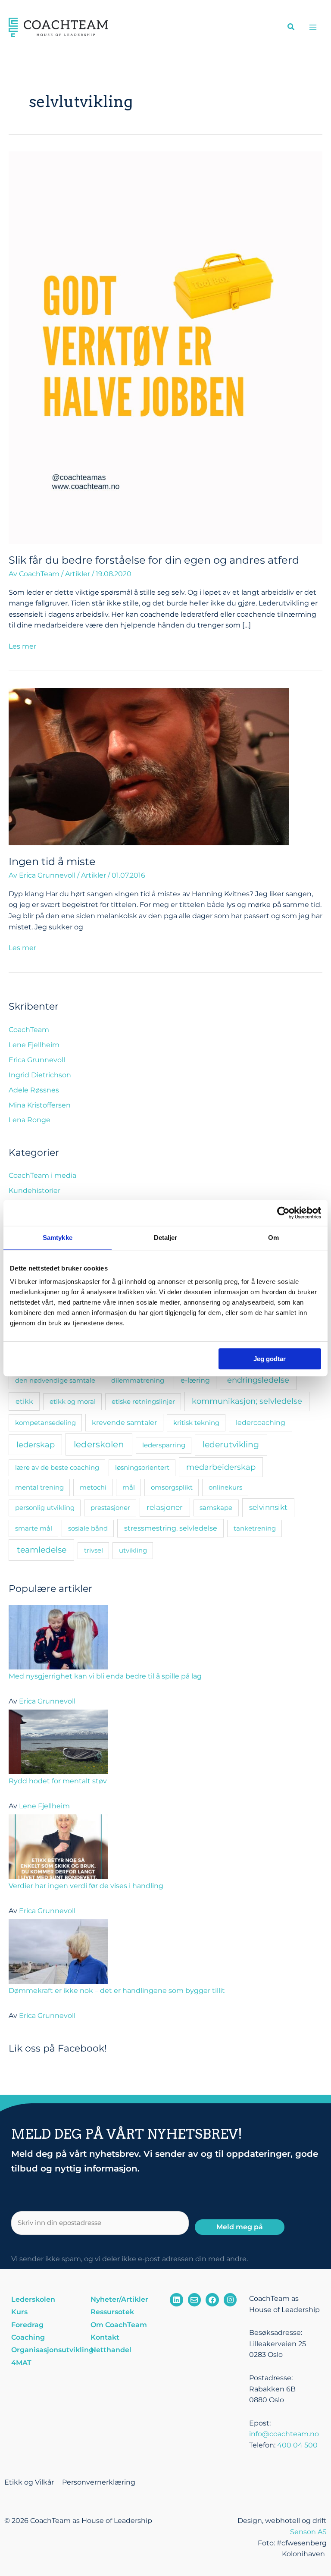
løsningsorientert (142, 1467)
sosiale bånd (88, 1528)
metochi (93, 1487)
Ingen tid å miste (52, 861)
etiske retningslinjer (143, 1401)
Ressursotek (112, 2312)
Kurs (19, 2312)
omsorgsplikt (172, 1487)
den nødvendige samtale (55, 1380)
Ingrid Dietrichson (40, 1075)
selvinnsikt (268, 1507)
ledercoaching (261, 1422)
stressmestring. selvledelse (171, 1528)
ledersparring (164, 1445)
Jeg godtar (270, 1359)
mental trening (39, 1487)
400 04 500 (297, 2445)
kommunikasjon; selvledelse (247, 1401)
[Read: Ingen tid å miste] (149, 766)
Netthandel (111, 2350)
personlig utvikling (45, 1508)
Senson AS (308, 2532)
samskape (216, 1508)
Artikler (78, 574)
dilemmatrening (138, 1380)
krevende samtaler (124, 1423)
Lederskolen (33, 2299)
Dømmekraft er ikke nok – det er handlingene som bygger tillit (117, 1991)
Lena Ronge (30, 1120)
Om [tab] (273, 1238)
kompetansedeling (45, 1423)
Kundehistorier (34, 1191)
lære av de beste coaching (57, 1467)
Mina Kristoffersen (40, 1105)
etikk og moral (73, 1401)
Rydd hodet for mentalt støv (58, 1781)
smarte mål (34, 1528)
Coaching (28, 2337)
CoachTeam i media (42, 1175)
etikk (24, 1401)
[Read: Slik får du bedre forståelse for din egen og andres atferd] (165, 347)
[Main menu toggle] (313, 27)
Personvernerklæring (99, 2482)
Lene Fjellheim (34, 1045)
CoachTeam (29, 1030)
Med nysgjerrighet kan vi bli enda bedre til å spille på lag (105, 1676)
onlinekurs (225, 1487)
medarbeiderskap (221, 1467)
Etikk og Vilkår (29, 2482)
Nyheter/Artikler (119, 2299)
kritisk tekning (196, 1423)
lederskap (36, 1445)
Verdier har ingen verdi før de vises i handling (86, 1886)
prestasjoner (110, 1508)
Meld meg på (240, 2227)
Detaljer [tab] (166, 1238)
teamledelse (42, 1550)
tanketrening (255, 1528)
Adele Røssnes (34, 1090)
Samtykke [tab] (58, 1238)
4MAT (21, 2363)
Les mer (22, 646)
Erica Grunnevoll (37, 1060)
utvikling (133, 1550)
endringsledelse (258, 1380)
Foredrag (27, 2325)
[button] (291, 28)
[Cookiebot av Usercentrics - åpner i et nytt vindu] (283, 1213)
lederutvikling (231, 1444)
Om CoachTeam (119, 2325)
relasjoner (165, 1507)
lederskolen (99, 1444)
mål (129, 1487)
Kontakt (105, 2337)
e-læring (195, 1380)
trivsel (94, 1550)
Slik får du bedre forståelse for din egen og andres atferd (154, 560)
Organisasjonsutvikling (47, 2350)
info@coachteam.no (284, 2434)
